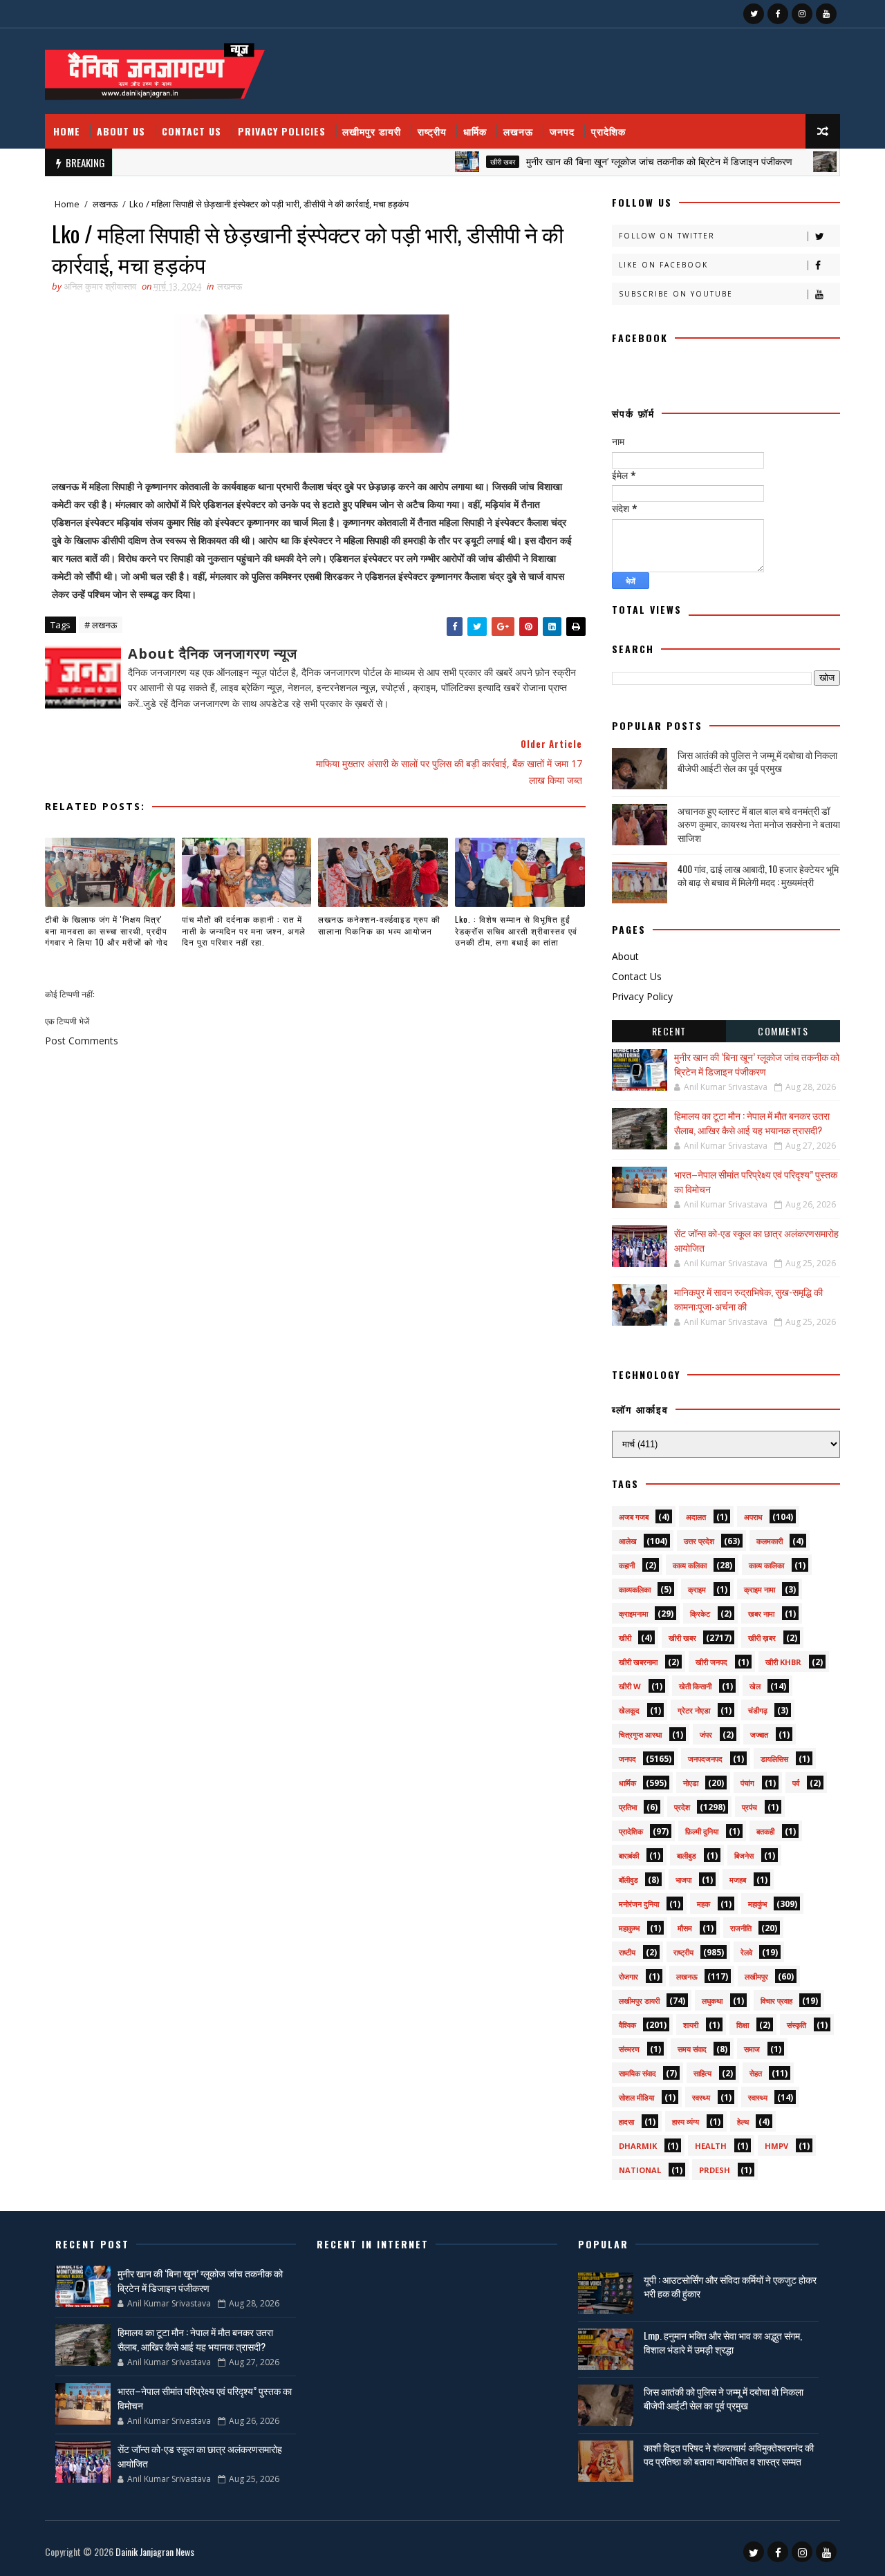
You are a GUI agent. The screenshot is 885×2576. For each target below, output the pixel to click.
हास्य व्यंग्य (686, 2122)
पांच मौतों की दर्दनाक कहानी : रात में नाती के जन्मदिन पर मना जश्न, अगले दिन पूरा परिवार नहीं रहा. (244, 931)
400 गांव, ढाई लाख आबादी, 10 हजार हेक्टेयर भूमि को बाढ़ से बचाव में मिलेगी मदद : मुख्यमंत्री (758, 875)
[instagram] (802, 14)
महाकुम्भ (629, 1928)
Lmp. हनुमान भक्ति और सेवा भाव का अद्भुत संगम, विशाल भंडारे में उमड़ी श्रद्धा (723, 2342)
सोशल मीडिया (636, 2097)
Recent (669, 1031)
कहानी (627, 1565)
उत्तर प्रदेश (699, 1541)
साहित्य (702, 2073)
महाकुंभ (757, 1904)
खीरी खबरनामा (638, 1662)
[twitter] (754, 14)
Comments (783, 1031)
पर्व (796, 1783)
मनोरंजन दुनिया (639, 1904)
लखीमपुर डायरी (372, 131)
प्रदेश (682, 1807)
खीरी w (630, 1686)
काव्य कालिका (766, 1565)
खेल (755, 1686)
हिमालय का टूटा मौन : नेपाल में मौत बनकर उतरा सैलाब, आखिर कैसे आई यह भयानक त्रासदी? (752, 1122)
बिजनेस (744, 1855)
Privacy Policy (642, 996)
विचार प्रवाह (776, 2001)
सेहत (756, 2073)
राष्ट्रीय (432, 131)
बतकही (765, 1831)
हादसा (626, 2122)
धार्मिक (475, 131)
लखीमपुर (756, 1976)
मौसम (685, 1928)
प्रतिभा (628, 1807)
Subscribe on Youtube (676, 294)
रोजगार (628, 1976)
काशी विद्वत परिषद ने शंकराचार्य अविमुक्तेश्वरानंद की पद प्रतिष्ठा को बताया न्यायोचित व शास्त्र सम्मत (729, 2454)
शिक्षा (743, 2025)
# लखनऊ (101, 625)
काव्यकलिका (635, 1589)
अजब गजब (634, 1517)
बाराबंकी (629, 1855)
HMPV (776, 2146)
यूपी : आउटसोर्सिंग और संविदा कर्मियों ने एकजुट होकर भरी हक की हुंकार (730, 2286)
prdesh (715, 2170)
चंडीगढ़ (758, 1710)
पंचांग (747, 1783)
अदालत (696, 1517)
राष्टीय (627, 1952)
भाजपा (683, 1880)
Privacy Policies (282, 131)
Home (67, 131)
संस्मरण (629, 2049)
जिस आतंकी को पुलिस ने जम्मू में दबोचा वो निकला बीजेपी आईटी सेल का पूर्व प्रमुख (757, 761)
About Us (121, 131)
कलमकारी (770, 1541)
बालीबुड (687, 1855)
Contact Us (192, 131)
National (640, 2170)
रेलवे (746, 1952)
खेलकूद (629, 1710)
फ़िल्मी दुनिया (702, 1831)
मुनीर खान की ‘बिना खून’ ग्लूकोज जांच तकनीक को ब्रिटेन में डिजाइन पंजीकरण (621, 161)
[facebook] (778, 14)
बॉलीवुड (628, 1880)
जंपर (706, 1734)
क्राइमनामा (633, 1614)
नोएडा (691, 1783)
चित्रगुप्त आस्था (640, 1734)
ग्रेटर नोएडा (694, 1710)
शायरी (691, 2025)
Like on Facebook (663, 265)
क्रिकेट (700, 1614)
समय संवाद (692, 2049)
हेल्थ (743, 2122)
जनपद (562, 131)
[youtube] (826, 14)
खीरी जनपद (711, 1662)
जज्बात (759, 1734)
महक (704, 1904)
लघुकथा (712, 2001)
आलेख (628, 1541)
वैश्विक (818, 162)
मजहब (738, 1880)
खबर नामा (761, 1614)
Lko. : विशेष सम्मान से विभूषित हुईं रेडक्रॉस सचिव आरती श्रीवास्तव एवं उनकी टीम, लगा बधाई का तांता (516, 931)
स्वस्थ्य (701, 2097)
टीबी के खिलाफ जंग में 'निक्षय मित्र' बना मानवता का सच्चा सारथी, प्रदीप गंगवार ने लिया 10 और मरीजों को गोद (106, 931)
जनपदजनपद (705, 1759)
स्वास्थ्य (758, 2097)
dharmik (638, 2146)
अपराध (753, 1517)
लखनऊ (518, 131)
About (625, 956)
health (711, 2146)
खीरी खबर (464, 162)
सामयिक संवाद (637, 2073)
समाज (752, 2049)
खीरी (625, 1638)
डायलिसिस (774, 1759)
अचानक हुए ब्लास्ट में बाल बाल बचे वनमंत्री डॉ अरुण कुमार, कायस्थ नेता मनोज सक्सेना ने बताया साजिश (759, 824)
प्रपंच (749, 1807)
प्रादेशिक (608, 131)
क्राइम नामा (760, 1589)
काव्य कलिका (690, 1565)
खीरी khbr (783, 1662)
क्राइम (697, 1589)
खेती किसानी (695, 1686)
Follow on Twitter (667, 236)
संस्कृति (796, 2025)
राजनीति (741, 1928)
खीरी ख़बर (762, 1638)
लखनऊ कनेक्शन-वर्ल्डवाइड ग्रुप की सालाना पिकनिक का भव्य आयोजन (379, 925)
